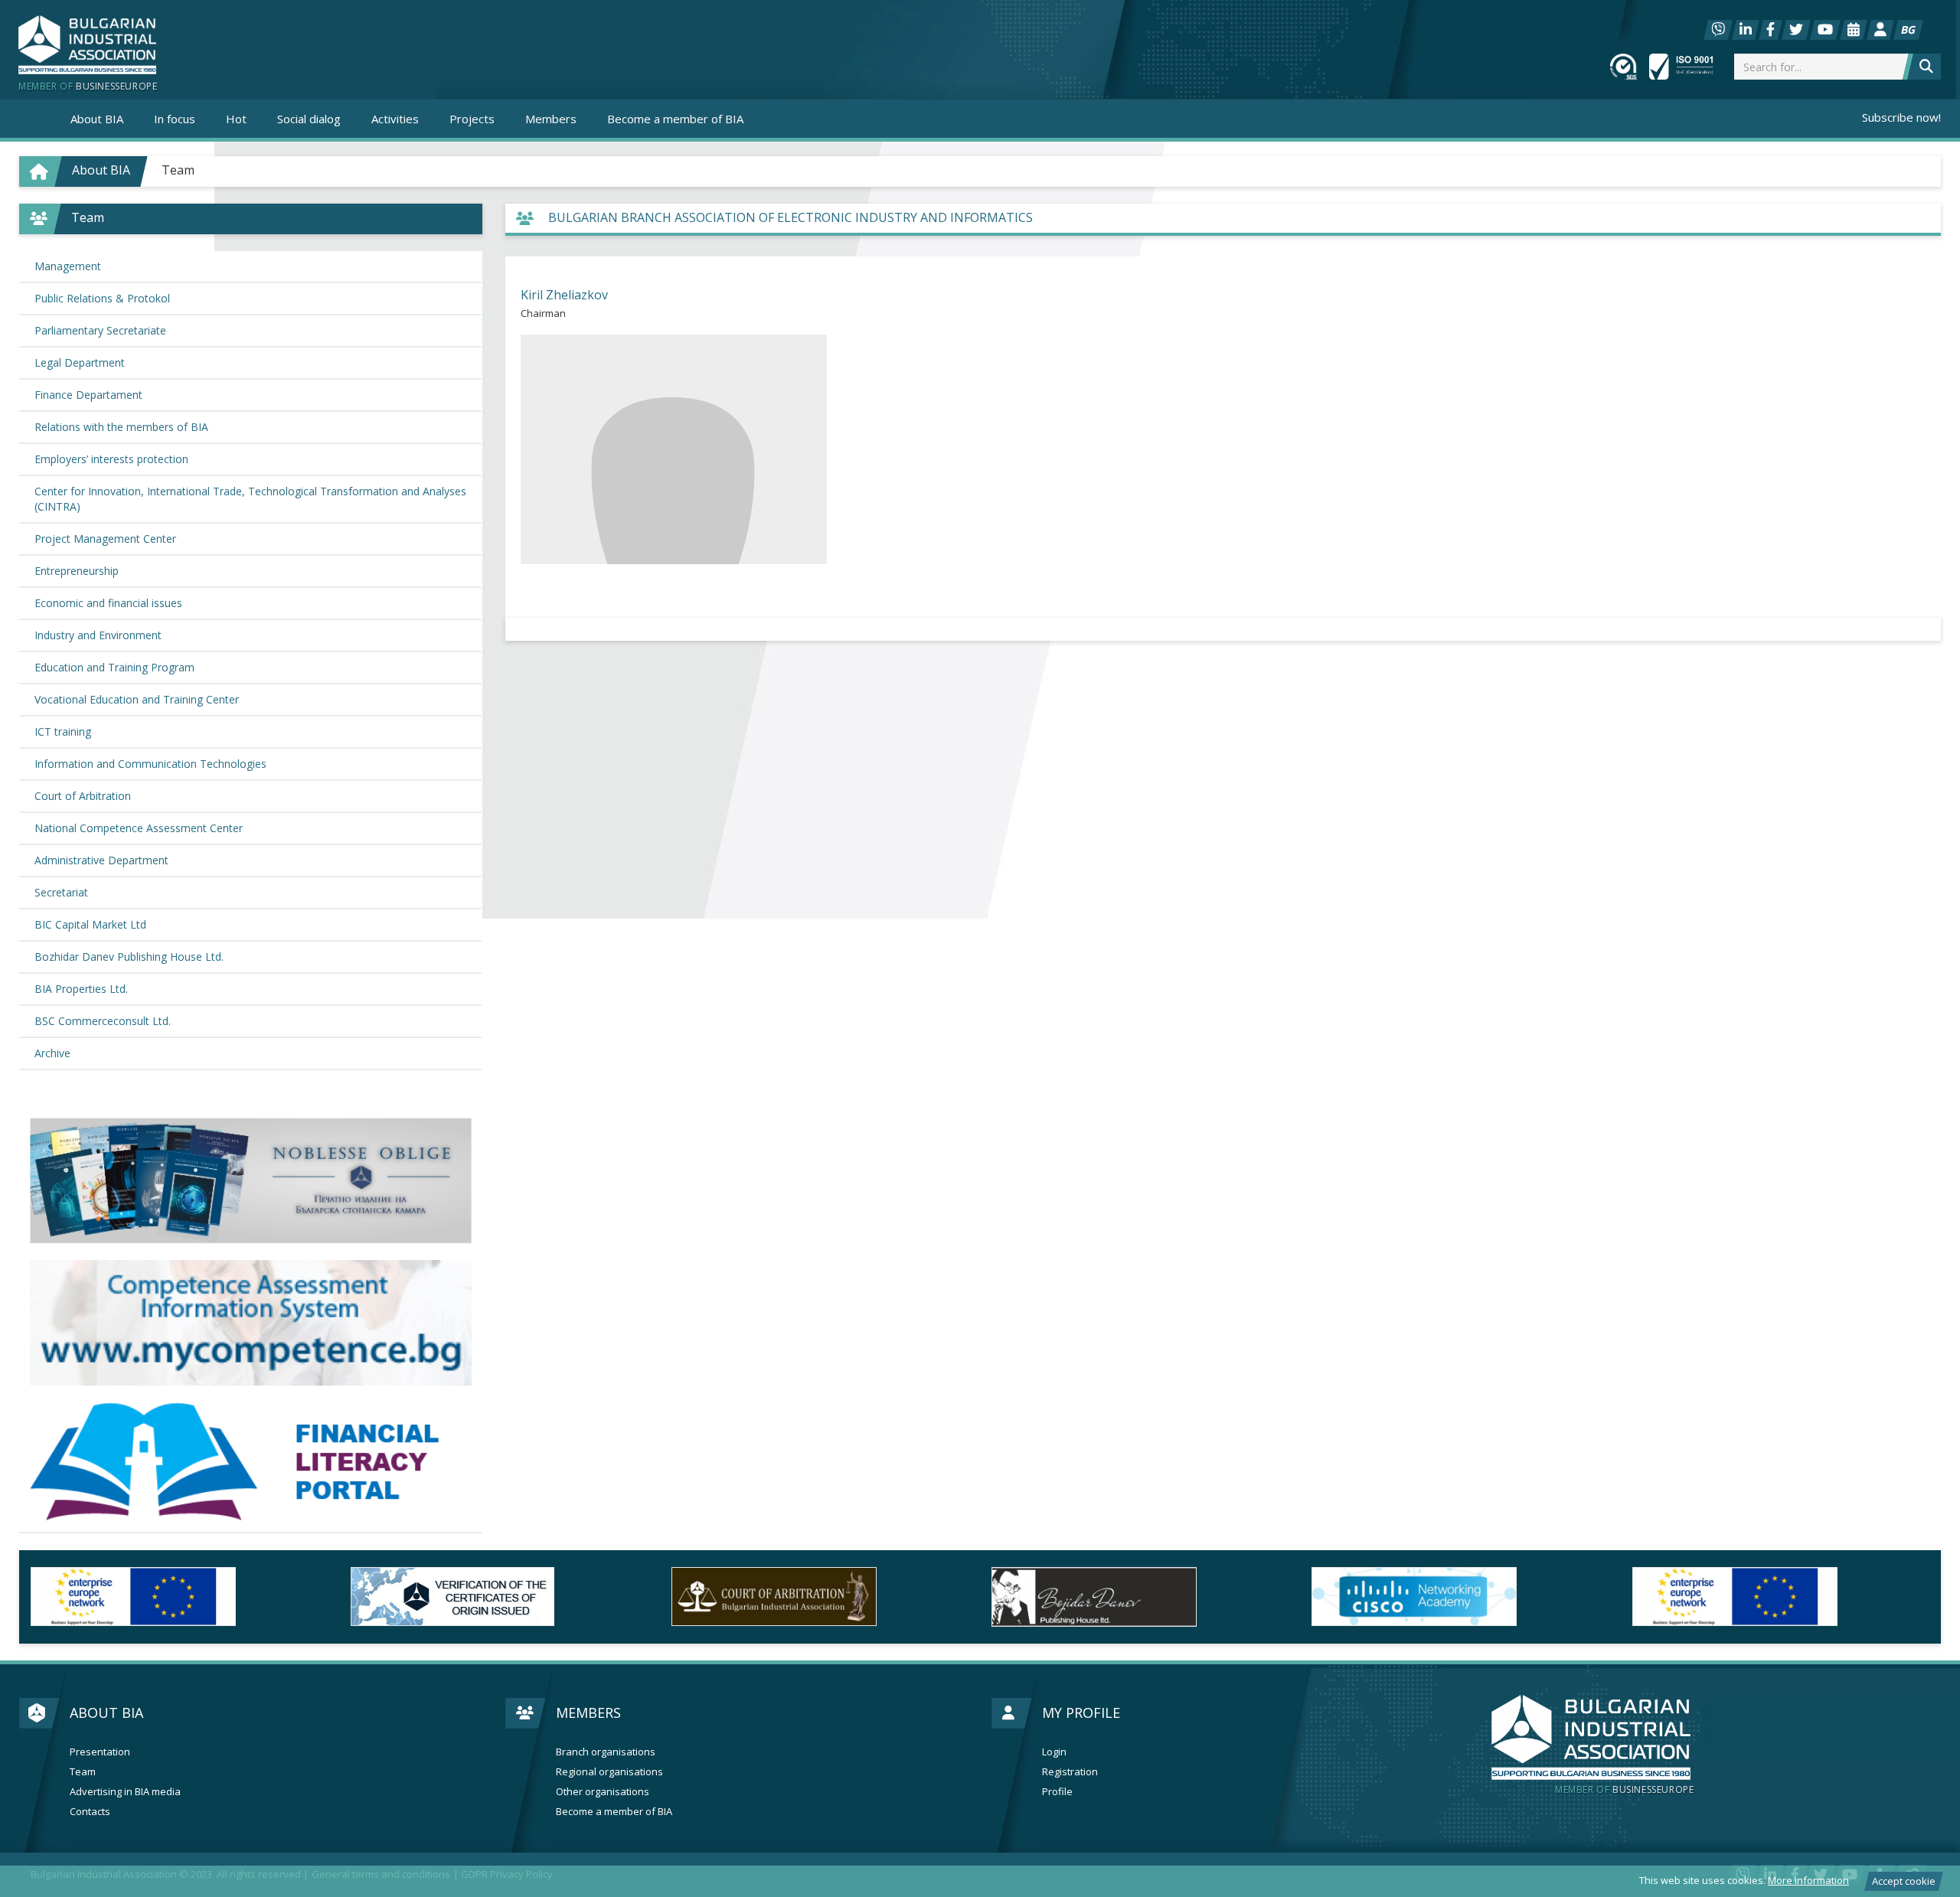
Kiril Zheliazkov (564, 295)
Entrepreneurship (77, 571)
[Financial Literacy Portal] (251, 1462)
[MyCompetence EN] (251, 1323)
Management (68, 266)
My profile (1081, 1713)
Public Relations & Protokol (102, 298)
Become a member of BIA (675, 119)
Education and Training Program (114, 667)
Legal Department (80, 362)
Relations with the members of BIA (121, 427)
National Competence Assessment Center (139, 828)
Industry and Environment (98, 635)
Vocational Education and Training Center (137, 699)
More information (1808, 1880)
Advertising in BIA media (125, 1792)
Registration (1070, 1772)
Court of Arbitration (83, 796)
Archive (52, 1053)
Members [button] (551, 119)
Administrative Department (101, 860)
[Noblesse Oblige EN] (251, 1180)
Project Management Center (105, 539)
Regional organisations (609, 1772)
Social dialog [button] (309, 119)
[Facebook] (1771, 30)
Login (1054, 1752)
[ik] (820, 1597)
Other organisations (603, 1792)
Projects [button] (472, 119)
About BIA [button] (97, 119)
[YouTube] (1825, 30)
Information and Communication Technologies (150, 764)
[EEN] (1460, 1597)
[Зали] (1854, 30)
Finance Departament (88, 395)
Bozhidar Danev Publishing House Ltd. (129, 957)
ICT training (63, 731)
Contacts (90, 1812)
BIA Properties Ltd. (81, 989)
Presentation (100, 1752)
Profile (1057, 1792)
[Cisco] (1140, 1597)
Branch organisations (606, 1752)
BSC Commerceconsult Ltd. (103, 1021)
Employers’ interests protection (111, 459)
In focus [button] (175, 119)
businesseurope (1624, 1790)
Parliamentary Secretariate (100, 330)
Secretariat (61, 892)
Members (588, 1713)
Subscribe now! (1901, 117)
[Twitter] (1796, 30)
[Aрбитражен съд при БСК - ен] (499, 1597)
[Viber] (1718, 30)
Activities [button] (395, 119)
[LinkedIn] (1746, 30)
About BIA (106, 1713)
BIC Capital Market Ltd (90, 924)
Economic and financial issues (108, 603)
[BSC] (179, 1597)
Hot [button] (236, 119)
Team (178, 170)
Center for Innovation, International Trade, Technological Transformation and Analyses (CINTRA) (250, 499)
